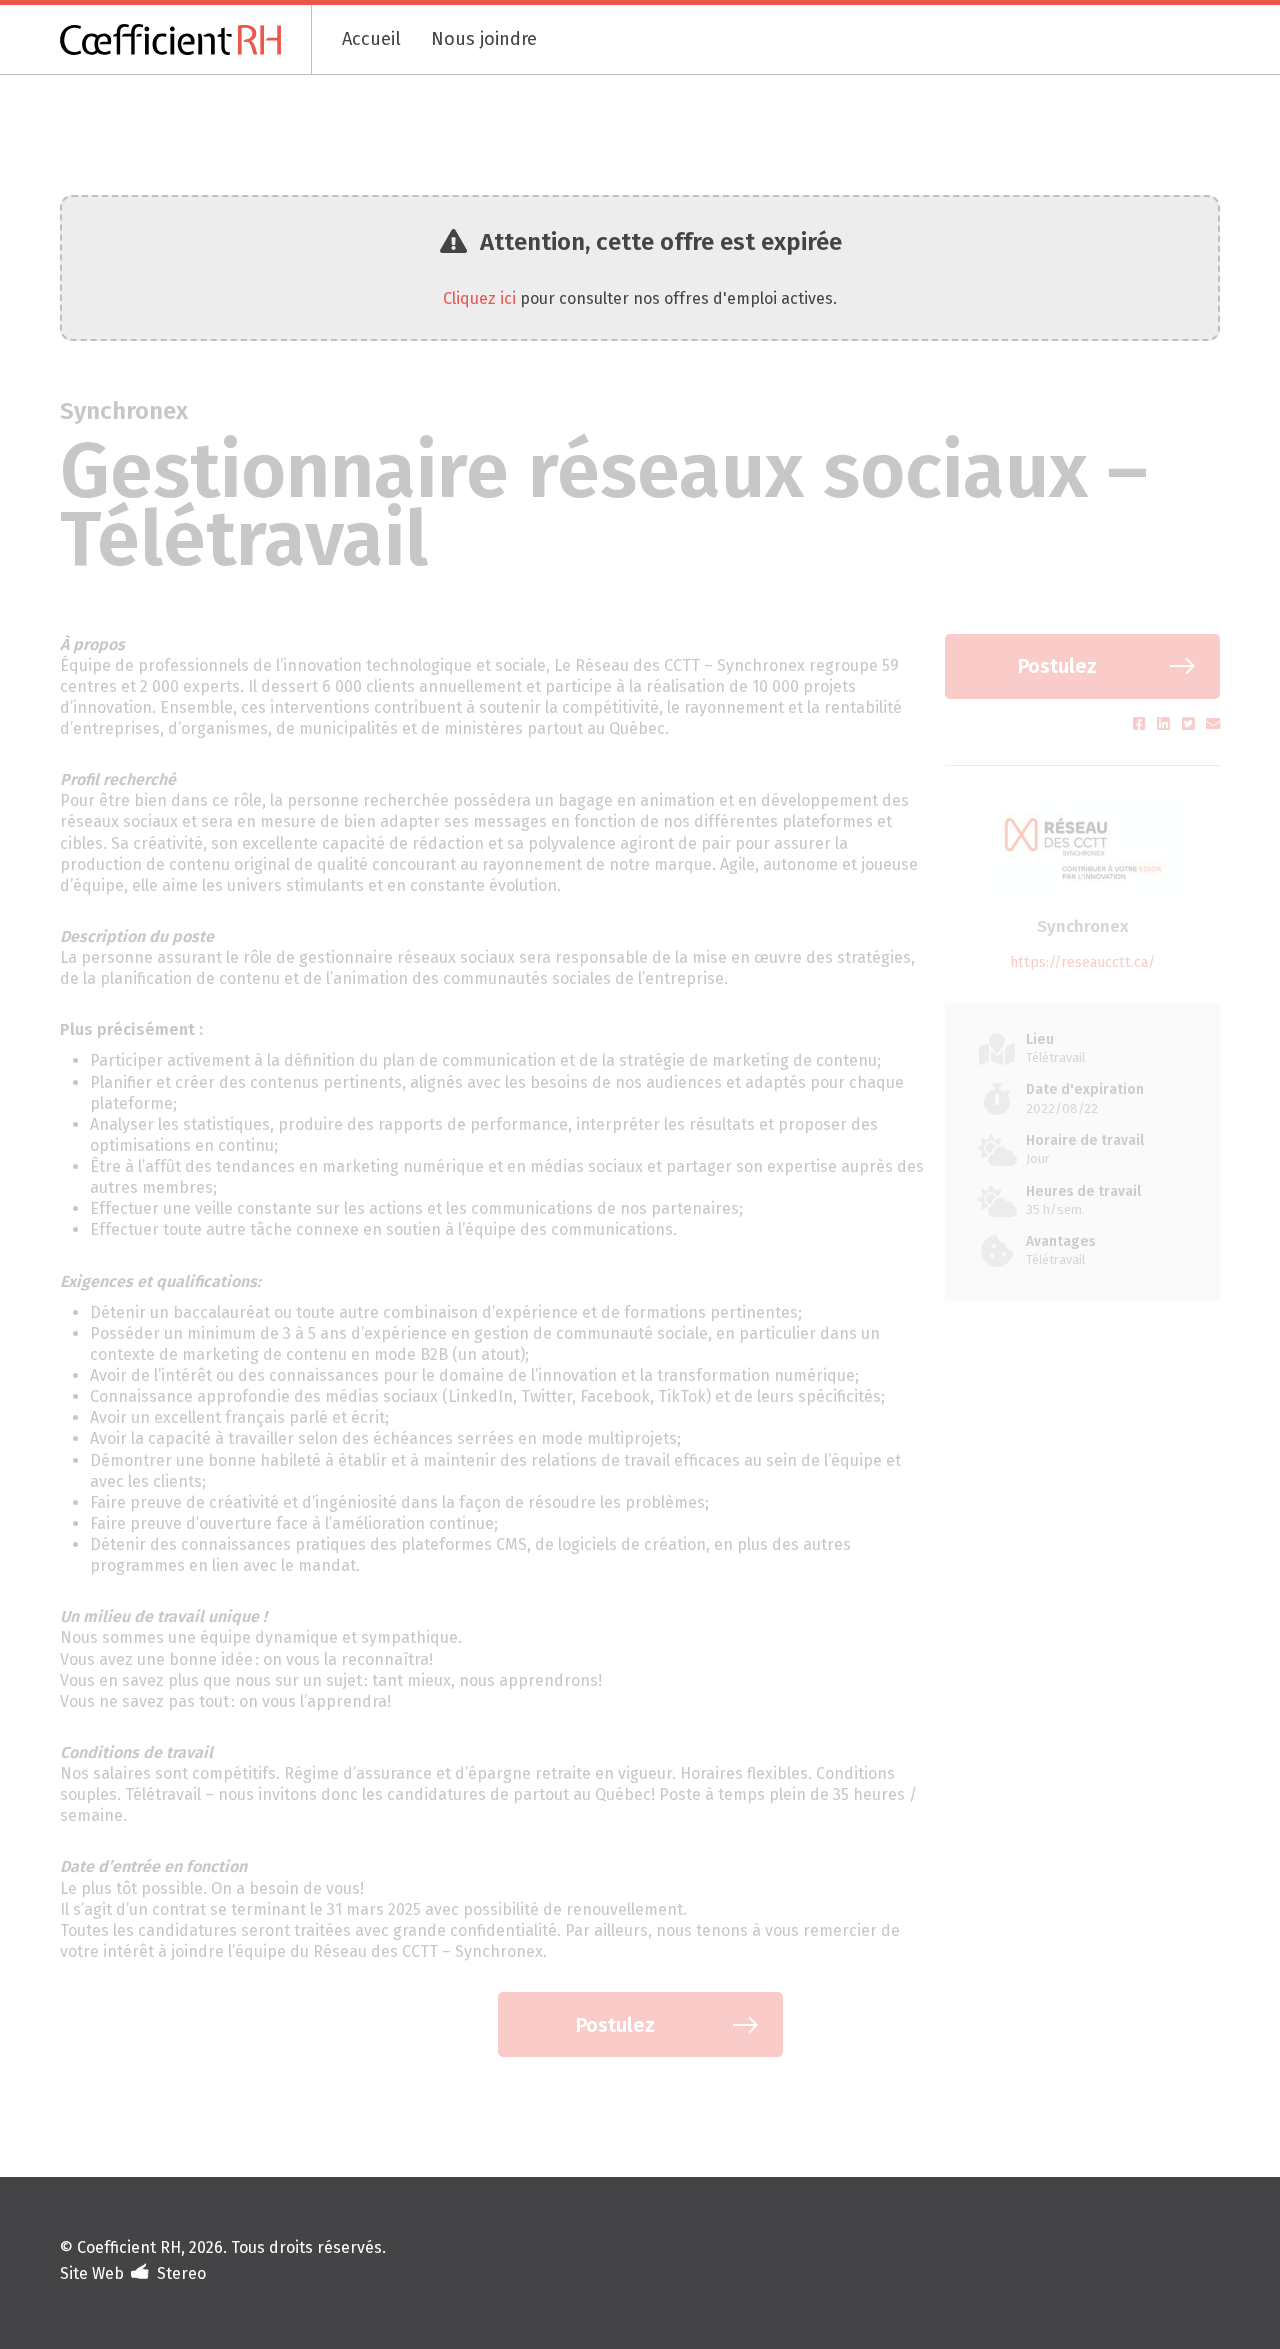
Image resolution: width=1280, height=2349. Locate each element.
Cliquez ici (479, 298)
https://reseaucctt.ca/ (1082, 962)
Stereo (181, 2273)
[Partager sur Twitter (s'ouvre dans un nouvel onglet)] (1190, 724)
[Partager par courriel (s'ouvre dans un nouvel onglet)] (1213, 724)
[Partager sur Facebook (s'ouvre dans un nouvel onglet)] (1141, 724)
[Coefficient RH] (186, 39)
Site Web (92, 2273)
